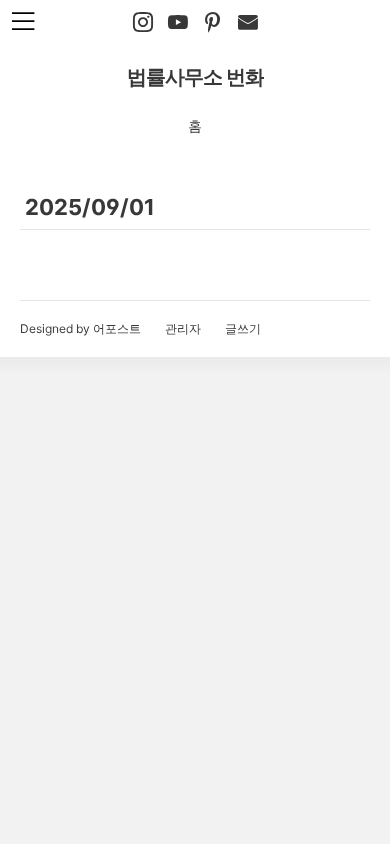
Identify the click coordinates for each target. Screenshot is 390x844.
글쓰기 (243, 328)
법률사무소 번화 (195, 77)
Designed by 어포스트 (80, 328)
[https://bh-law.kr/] (213, 23)
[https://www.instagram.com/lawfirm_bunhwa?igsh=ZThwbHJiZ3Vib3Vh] (143, 23)
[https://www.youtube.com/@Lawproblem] (178, 23)
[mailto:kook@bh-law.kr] (248, 23)
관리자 (183, 328)
